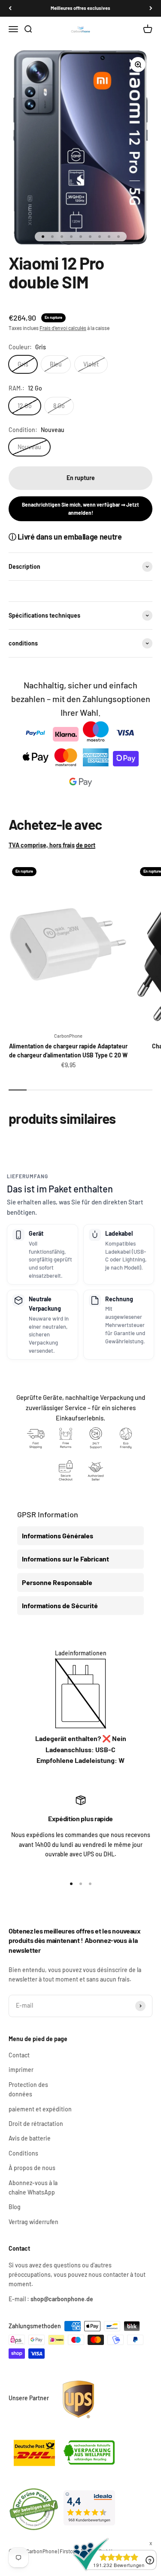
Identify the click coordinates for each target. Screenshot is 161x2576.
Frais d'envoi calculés (63, 328)
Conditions (23, 2153)
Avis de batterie (30, 2138)
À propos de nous (32, 2168)
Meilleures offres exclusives (80, 8)
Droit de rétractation (36, 2124)
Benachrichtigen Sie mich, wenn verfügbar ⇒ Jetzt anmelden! (80, 509)
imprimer (21, 2070)
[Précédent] (10, 8)
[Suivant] (151, 8)
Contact (19, 2055)
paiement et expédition (40, 2109)
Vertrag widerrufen (33, 2222)
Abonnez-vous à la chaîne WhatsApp (33, 2187)
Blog (15, 2207)
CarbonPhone (68, 1036)
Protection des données (28, 2089)
